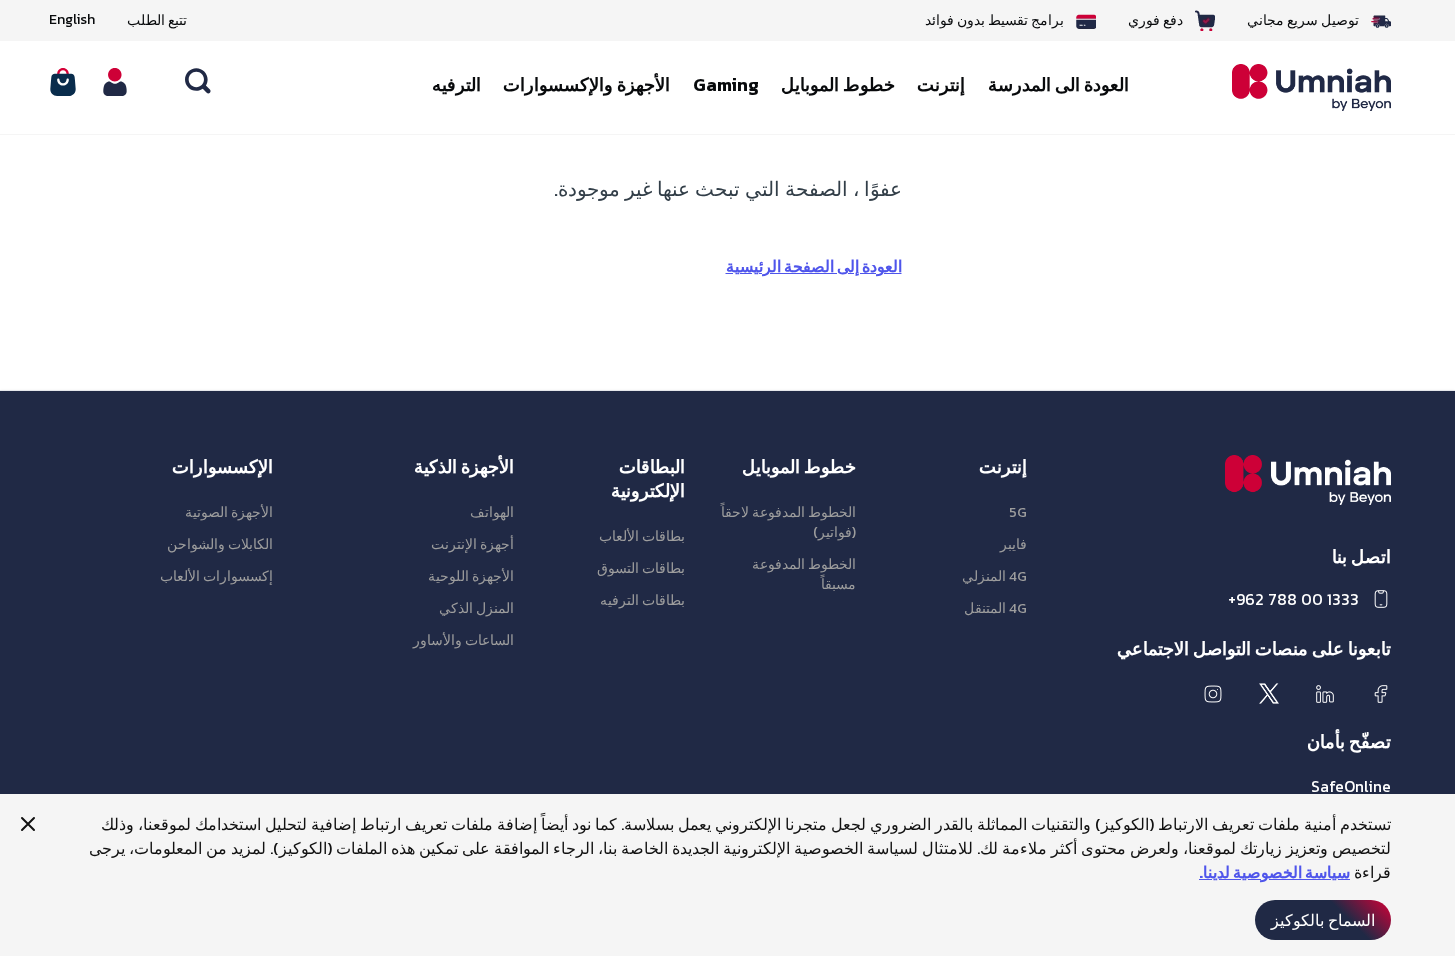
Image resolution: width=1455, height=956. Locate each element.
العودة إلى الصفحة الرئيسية (814, 266)
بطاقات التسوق (641, 568)
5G (1018, 512)
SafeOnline (1351, 786)
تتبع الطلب (157, 20)
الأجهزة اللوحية (471, 576)
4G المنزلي (994, 576)
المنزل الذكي (476, 608)
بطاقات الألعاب (642, 536)
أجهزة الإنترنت (472, 544)
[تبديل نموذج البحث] (199, 82)
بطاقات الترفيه (642, 600)
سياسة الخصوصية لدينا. (1274, 872)
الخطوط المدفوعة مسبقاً (804, 574)
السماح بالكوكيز (1323, 920)
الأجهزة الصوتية (229, 512)
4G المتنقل (995, 608)
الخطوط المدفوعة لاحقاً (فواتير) (788, 522)
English (72, 20)
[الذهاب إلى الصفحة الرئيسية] (1297, 88)
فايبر (1013, 544)
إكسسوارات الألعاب (216, 576)
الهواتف (492, 512)
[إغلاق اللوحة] (28, 824)
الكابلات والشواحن (220, 544)
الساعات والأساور (463, 640)
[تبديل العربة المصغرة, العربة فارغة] (63, 82)
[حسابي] (115, 82)
